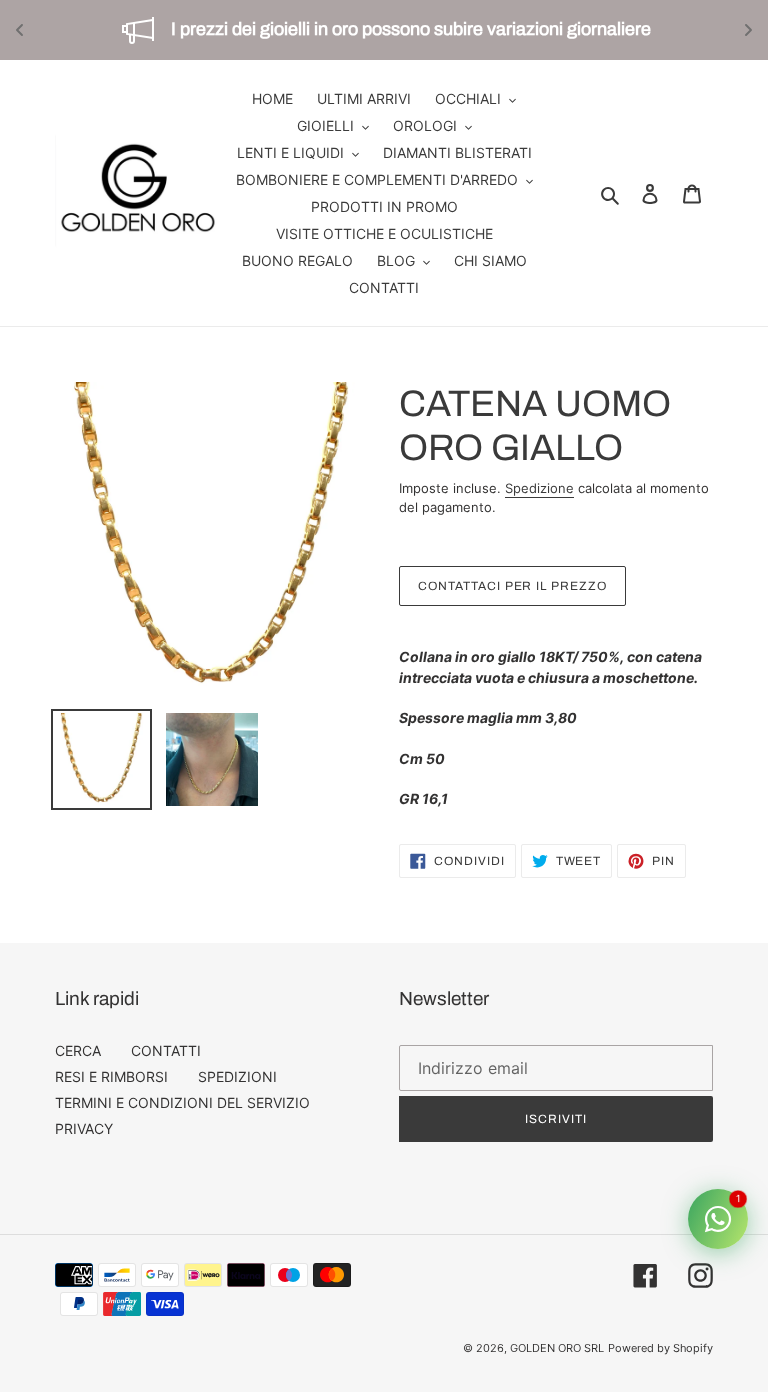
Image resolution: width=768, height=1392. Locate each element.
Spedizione (539, 488)
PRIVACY (84, 1128)
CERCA (78, 1050)
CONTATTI (166, 1050)
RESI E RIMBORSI (111, 1076)
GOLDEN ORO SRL (557, 1348)
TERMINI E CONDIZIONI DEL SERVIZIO (182, 1102)
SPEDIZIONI (237, 1076)
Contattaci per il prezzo (512, 586)
